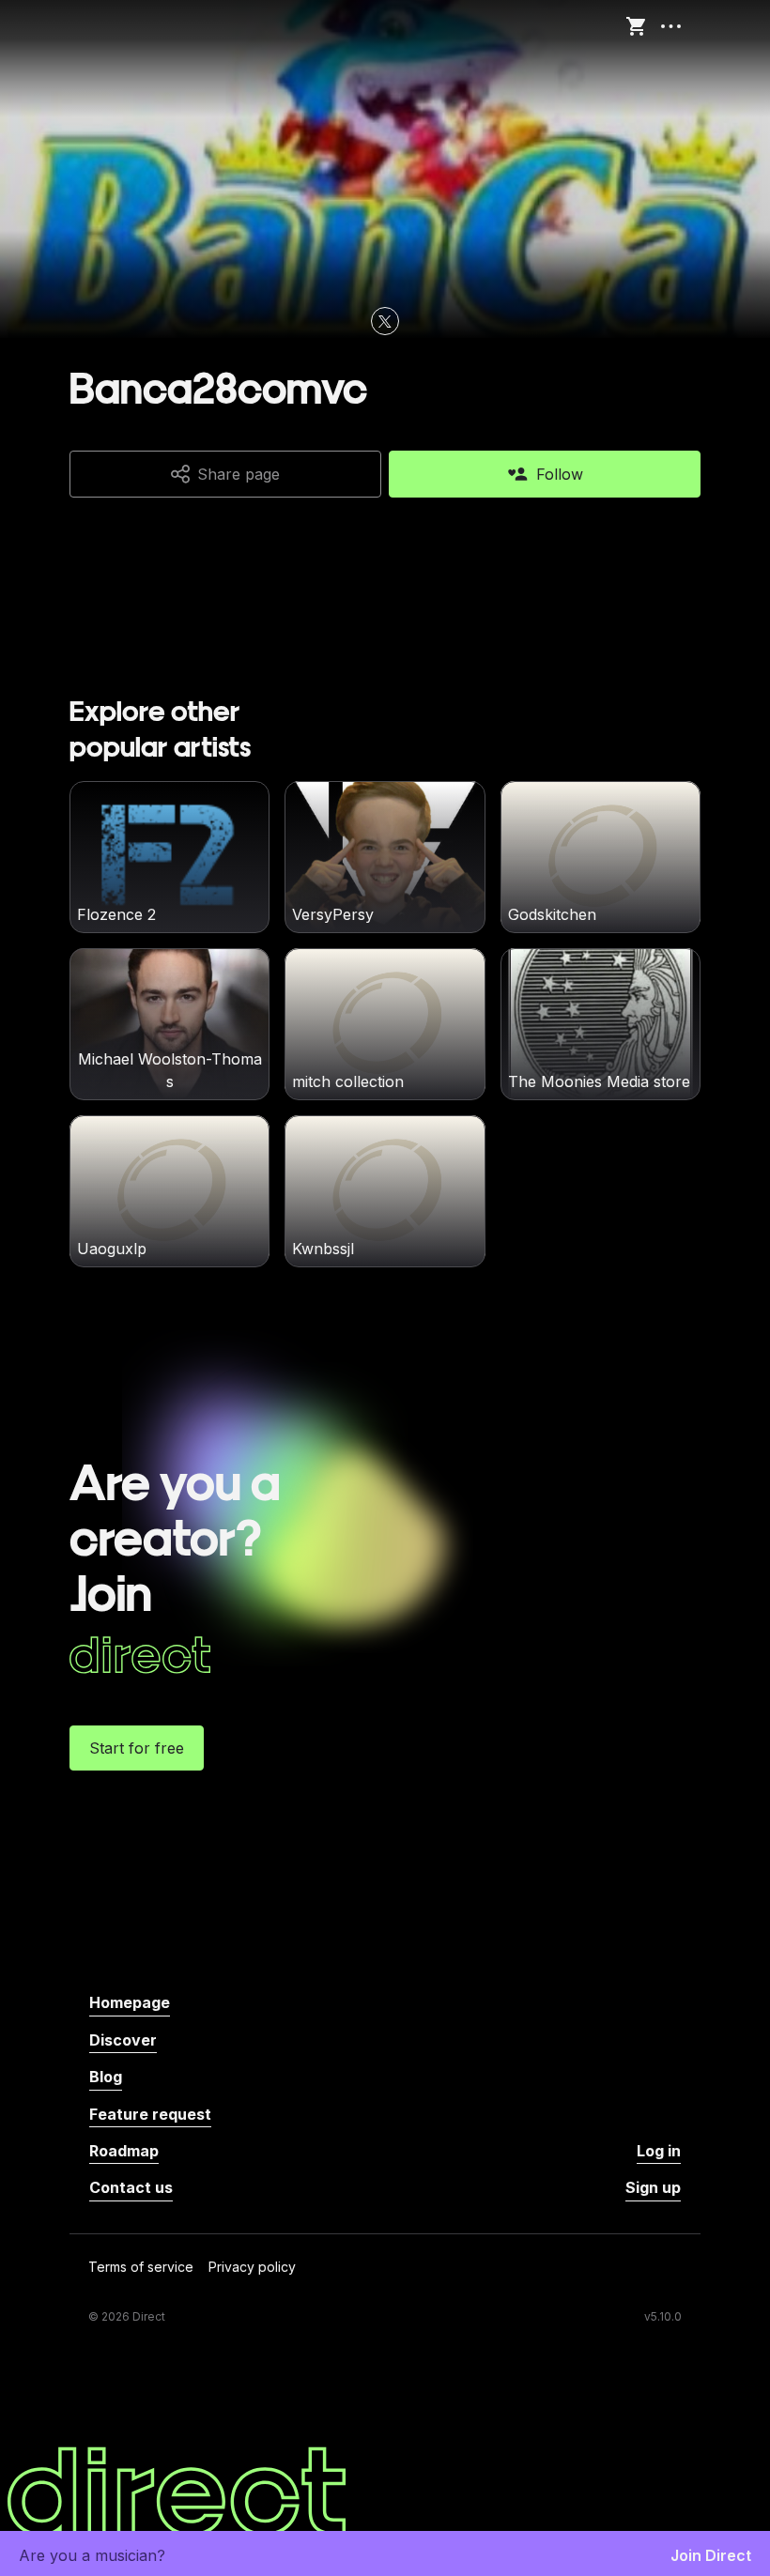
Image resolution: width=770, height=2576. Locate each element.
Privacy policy (252, 2268)
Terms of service (141, 2268)
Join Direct (711, 2555)
